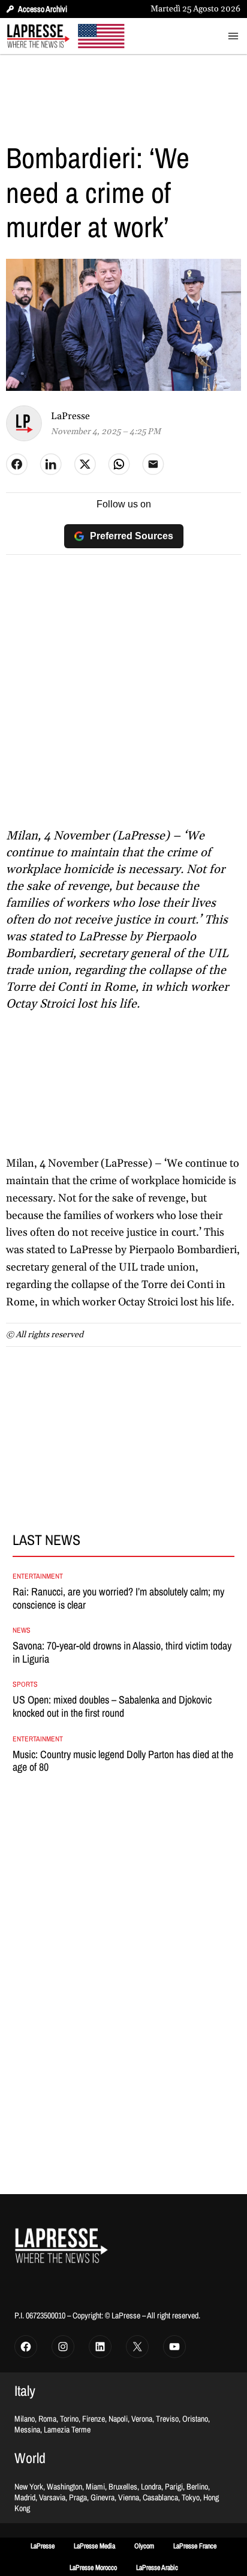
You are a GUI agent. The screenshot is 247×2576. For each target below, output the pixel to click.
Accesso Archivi (43, 9)
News (22, 1630)
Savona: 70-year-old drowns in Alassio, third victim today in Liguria (122, 1652)
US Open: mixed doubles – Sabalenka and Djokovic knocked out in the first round (112, 1706)
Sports (25, 1684)
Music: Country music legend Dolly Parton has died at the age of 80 (123, 1761)
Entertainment (38, 1576)
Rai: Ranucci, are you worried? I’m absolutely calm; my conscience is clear (118, 1598)
